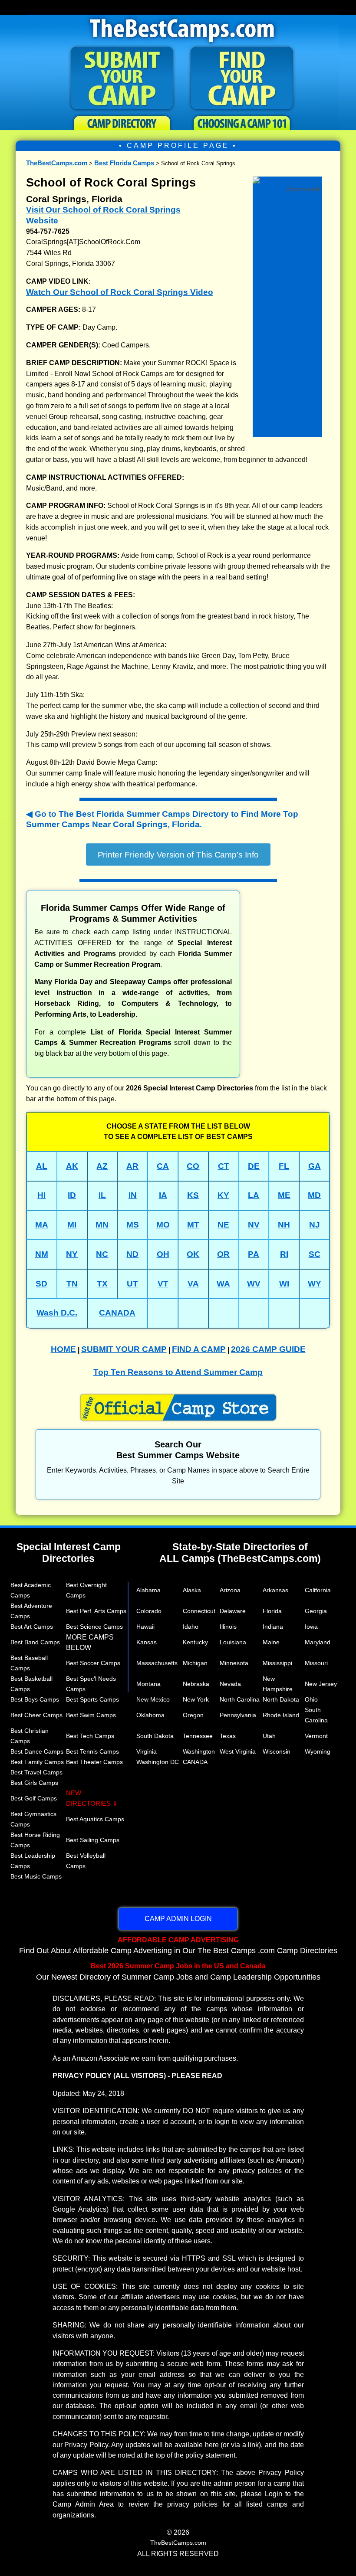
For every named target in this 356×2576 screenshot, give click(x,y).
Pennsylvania (238, 1715)
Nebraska (196, 1684)
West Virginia (238, 1751)
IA (163, 1195)
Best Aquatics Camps (95, 1819)
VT (163, 1284)
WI (284, 1284)
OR (223, 1254)
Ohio (311, 1699)
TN (72, 1284)
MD (314, 1195)
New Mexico (153, 1699)
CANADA (117, 1313)
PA (254, 1254)
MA (42, 1225)
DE (254, 1166)
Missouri (316, 1663)
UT (132, 1284)
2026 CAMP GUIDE (268, 1349)
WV (254, 1284)
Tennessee (198, 1736)
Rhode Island (281, 1715)
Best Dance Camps (37, 1751)
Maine (271, 1642)
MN (102, 1225)
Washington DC (158, 1762)
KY (223, 1195)
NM (42, 1254)
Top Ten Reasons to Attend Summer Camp (178, 1372)
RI (284, 1254)
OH (163, 1254)
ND (132, 1254)
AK (72, 1166)
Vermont (316, 1736)
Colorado (149, 1611)
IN (133, 1195)
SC (315, 1254)
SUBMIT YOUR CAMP (124, 1349)
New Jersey (321, 1684)
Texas (228, 1736)
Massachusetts (157, 1663)
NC (102, 1254)
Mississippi (277, 1663)
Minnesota (234, 1663)
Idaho (191, 1627)
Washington (199, 1751)
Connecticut (199, 1611)
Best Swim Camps (91, 1715)
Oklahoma (150, 1715)
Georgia (316, 1611)
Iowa (311, 1627)
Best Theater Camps (94, 1762)
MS (133, 1225)
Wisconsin (277, 1751)
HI (41, 1195)
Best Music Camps (36, 1876)
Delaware (233, 1611)
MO (163, 1225)
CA (163, 1166)
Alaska (192, 1590)
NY (72, 1254)
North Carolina (240, 1699)
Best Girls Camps (34, 1783)
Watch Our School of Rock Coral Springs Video (120, 292)
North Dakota (281, 1699)
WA (223, 1284)
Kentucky (195, 1642)
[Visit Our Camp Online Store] (287, 179)
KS (193, 1195)
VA (193, 1284)
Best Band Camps (35, 1642)
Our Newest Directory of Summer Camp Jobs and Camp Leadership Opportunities (178, 1971)
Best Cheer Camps (36, 1715)
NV (254, 1225)
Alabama (148, 1590)
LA (254, 1195)
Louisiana (233, 1642)
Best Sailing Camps (93, 1840)
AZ (102, 1166)
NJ (315, 1225)
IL (102, 1195)
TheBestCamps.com (57, 163)
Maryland (318, 1642)
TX (102, 1284)
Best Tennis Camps (92, 1751)
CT (224, 1166)
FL (284, 1166)
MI (72, 1225)
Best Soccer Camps (93, 1663)
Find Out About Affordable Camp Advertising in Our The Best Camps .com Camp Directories (178, 1945)
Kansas (147, 1642)
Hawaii (145, 1627)
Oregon (193, 1715)
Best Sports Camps (92, 1699)
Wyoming (318, 1751)
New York (196, 1699)
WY (315, 1284)
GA (315, 1166)
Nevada (230, 1684)
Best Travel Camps (36, 1772)
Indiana (273, 1627)
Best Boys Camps (35, 1699)
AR (132, 1166)
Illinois (228, 1627)
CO (193, 1166)
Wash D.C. (57, 1313)
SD (41, 1284)
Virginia (147, 1751)
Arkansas (275, 1590)
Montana (148, 1684)
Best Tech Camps (90, 1736)
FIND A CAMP (199, 1349)
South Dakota (155, 1736)
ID (72, 1195)
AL (42, 1166)
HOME (63, 1349)
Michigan (195, 1663)
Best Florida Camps (124, 163)
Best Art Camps (32, 1627)
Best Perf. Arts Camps (96, 1611)
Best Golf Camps (34, 1798)
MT (193, 1225)
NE (223, 1225)
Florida (272, 1611)
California (318, 1590)
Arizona (230, 1590)
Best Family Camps (37, 1762)
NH (284, 1225)
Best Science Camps (94, 1627)
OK (193, 1254)
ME (284, 1195)
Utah (269, 1736)
